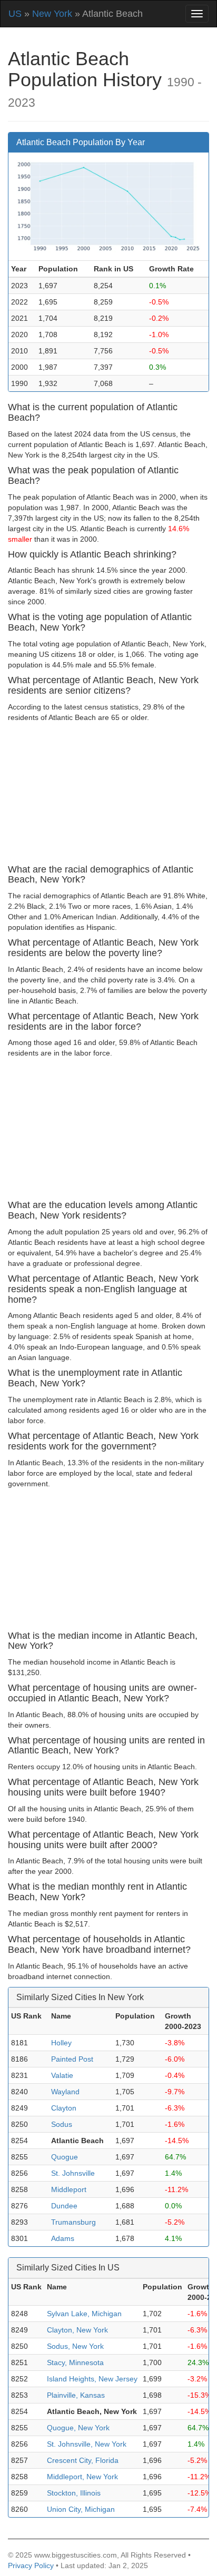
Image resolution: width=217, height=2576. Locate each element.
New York (52, 14)
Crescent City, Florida (83, 2460)
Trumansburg (73, 2222)
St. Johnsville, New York (87, 2444)
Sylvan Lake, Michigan (84, 2314)
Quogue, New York (78, 2428)
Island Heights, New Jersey (92, 2379)
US (15, 14)
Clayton (64, 2108)
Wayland (65, 2092)
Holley (61, 2043)
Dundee (64, 2206)
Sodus (62, 2124)
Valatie (62, 2075)
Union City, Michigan (81, 2509)
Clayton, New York (77, 2330)
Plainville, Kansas (76, 2395)
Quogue (65, 2157)
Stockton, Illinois (74, 2493)
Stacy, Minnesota (75, 2362)
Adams (63, 2238)
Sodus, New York (75, 2346)
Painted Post (72, 2059)
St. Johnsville (73, 2173)
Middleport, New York (82, 2477)
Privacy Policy (31, 2565)
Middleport (69, 2189)
